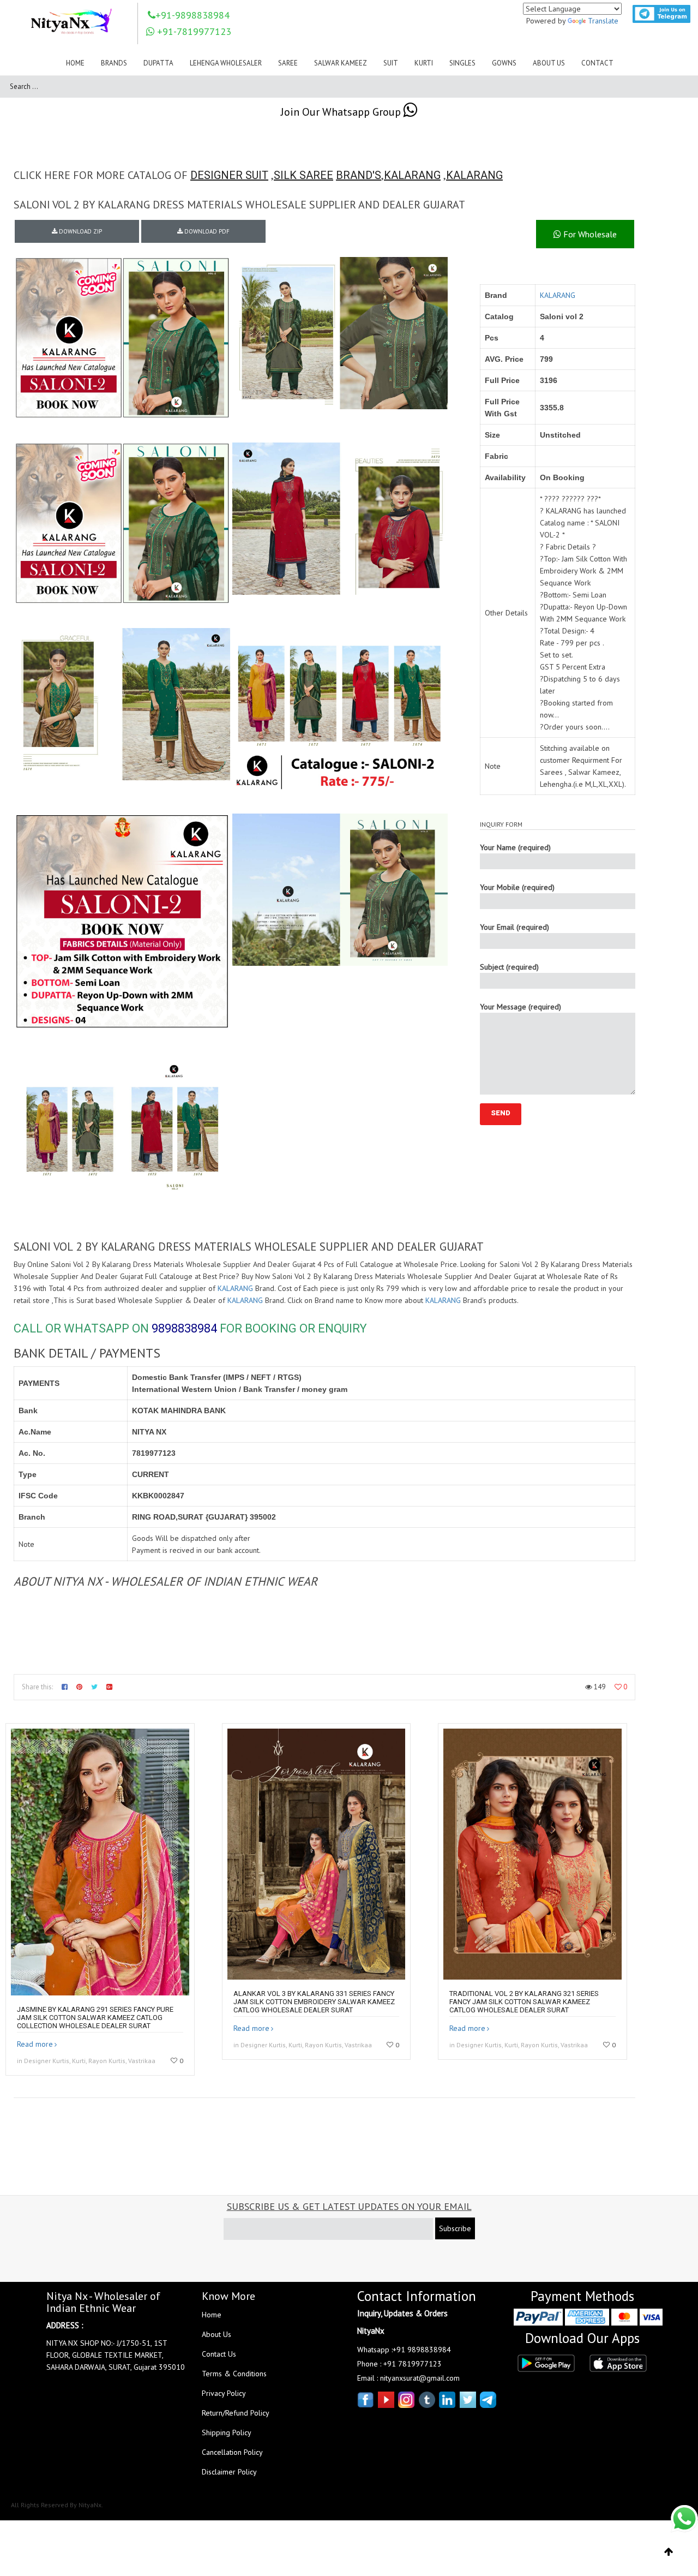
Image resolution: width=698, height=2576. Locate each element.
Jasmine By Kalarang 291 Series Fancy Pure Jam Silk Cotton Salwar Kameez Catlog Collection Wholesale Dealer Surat (95, 2018)
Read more (35, 2044)
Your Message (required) (521, 1007)
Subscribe (455, 2228)
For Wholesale (589, 234)
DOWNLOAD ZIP (80, 231)
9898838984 (184, 1328)
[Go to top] (669, 2552)
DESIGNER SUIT (229, 175)
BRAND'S (359, 175)
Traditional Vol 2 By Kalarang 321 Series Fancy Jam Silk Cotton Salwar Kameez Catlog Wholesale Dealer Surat (524, 2002)
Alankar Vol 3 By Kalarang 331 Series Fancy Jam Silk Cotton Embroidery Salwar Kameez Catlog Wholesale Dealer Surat (314, 2002)
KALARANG (412, 175)
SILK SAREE (303, 175)
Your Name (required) (515, 847)
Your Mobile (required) (517, 887)
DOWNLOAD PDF (206, 231)
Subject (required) (509, 967)
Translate (603, 21)
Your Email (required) (515, 927)
